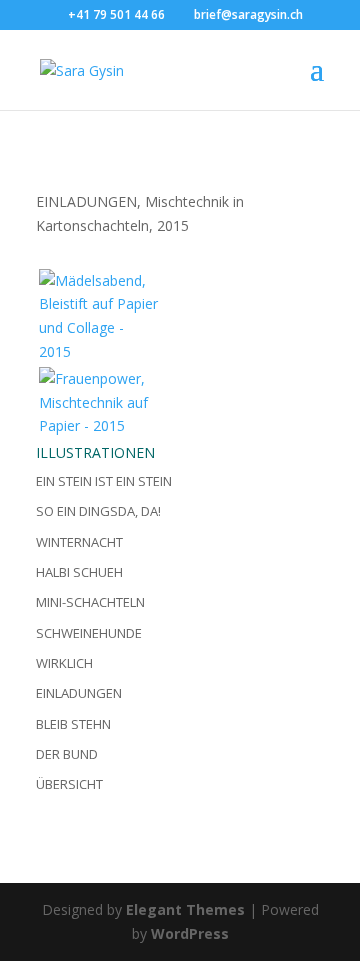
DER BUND (67, 754)
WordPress (190, 933)
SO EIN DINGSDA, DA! (98, 511)
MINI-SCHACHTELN (90, 602)
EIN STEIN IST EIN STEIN (104, 481)
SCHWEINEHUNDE (89, 633)
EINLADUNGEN (79, 693)
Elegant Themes (185, 909)
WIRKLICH (64, 663)
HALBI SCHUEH (79, 572)
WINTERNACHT (79, 542)
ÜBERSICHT (69, 784)
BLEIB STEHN (73, 724)
